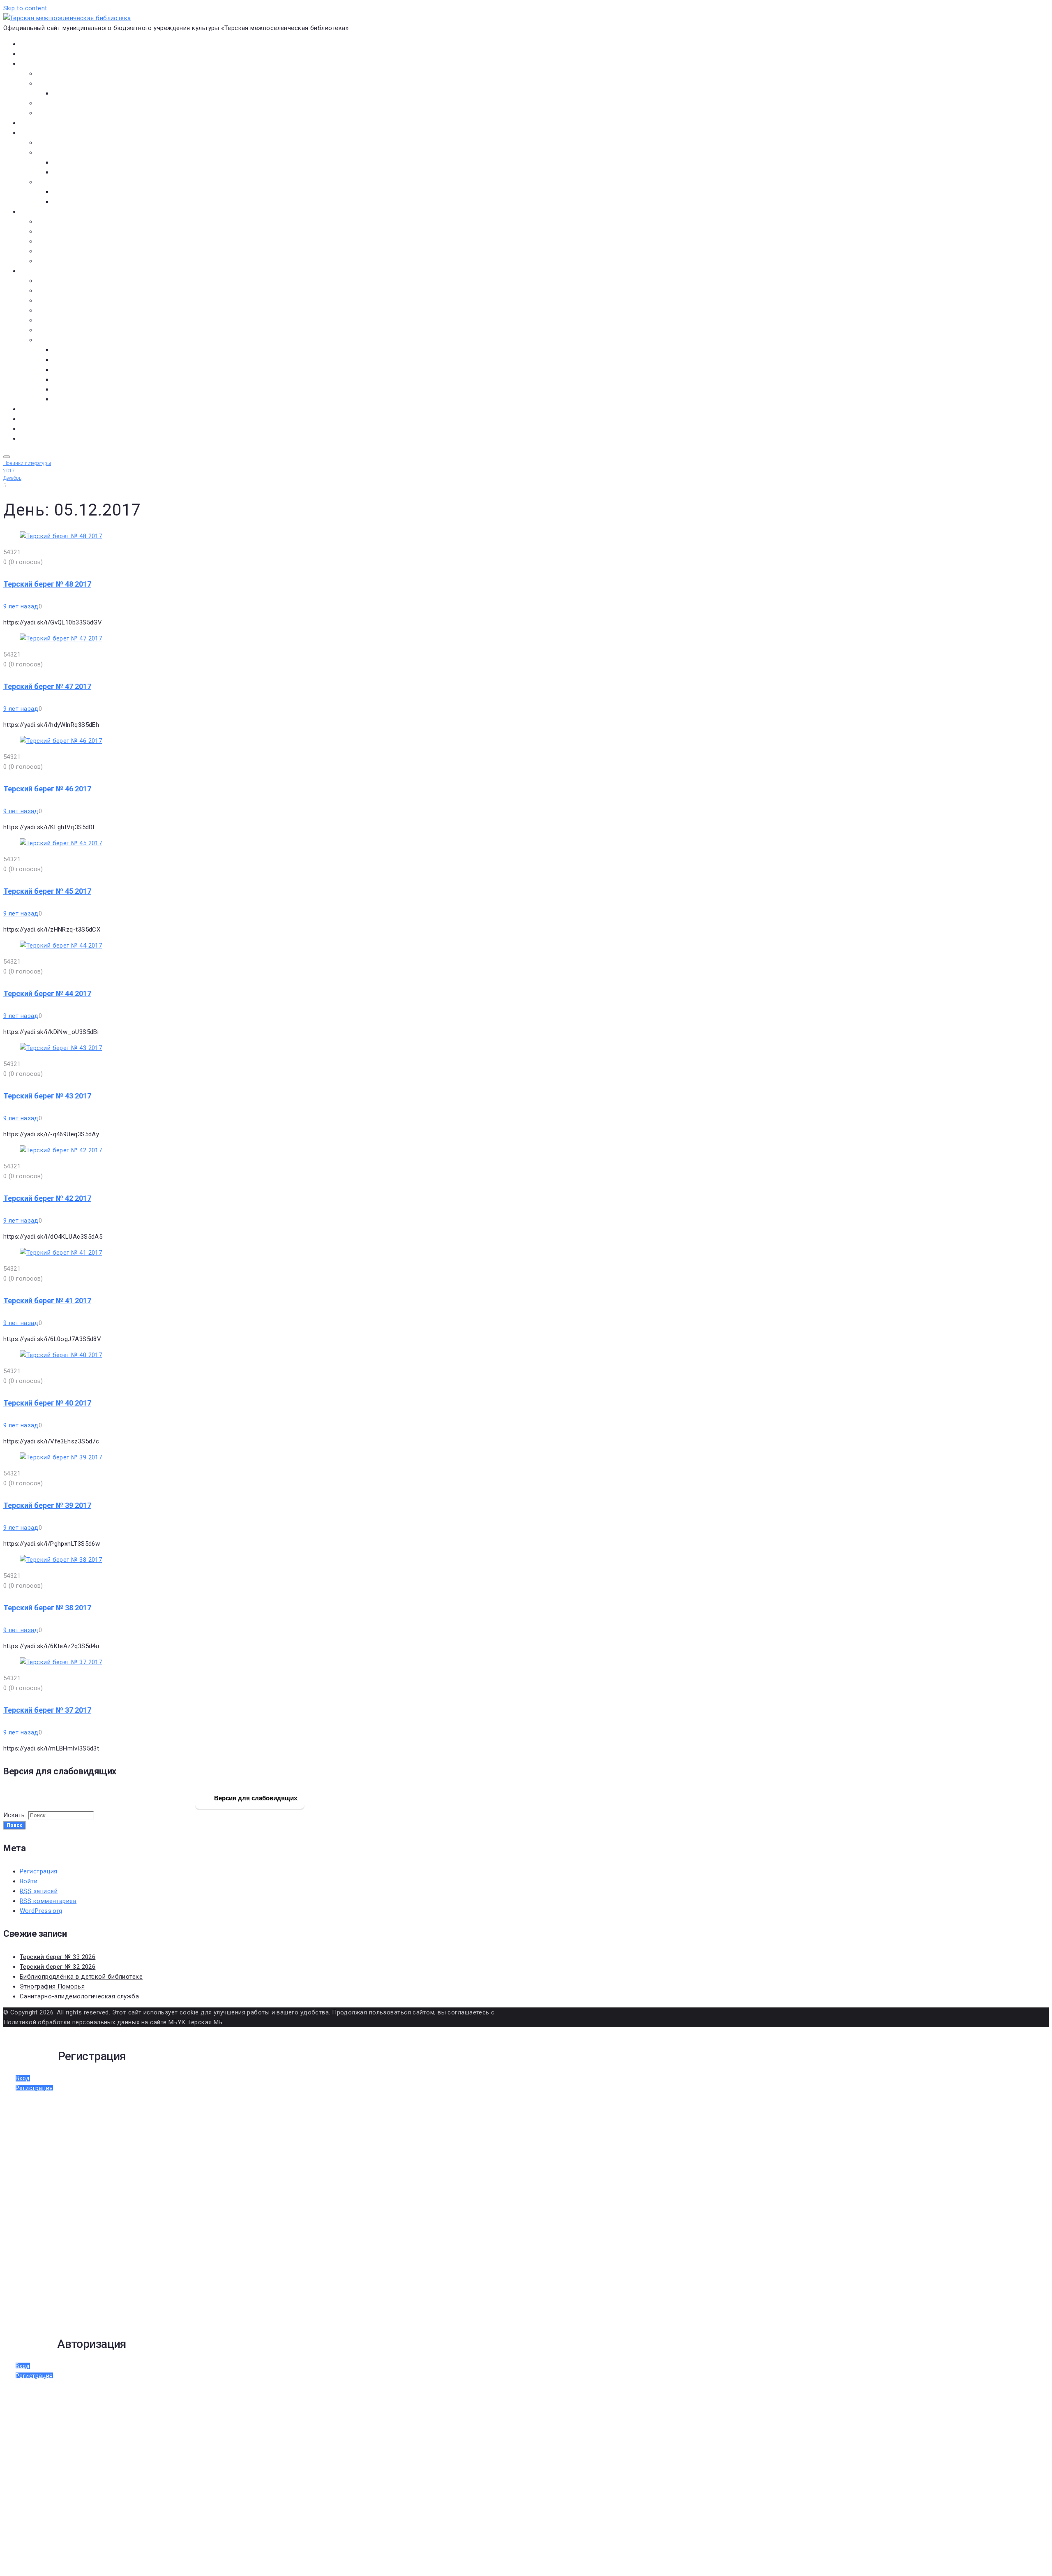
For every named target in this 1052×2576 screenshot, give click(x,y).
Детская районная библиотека (82, 222)
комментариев (48, 1901)
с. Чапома (67, 399)
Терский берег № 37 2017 (47, 1710)
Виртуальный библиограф (57, 429)
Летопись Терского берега (76, 310)
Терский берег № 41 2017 (47, 1301)
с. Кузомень (71, 379)
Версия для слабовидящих (255, 1798)
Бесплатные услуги (65, 113)
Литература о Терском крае (77, 340)
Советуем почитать (82, 172)
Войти (29, 1881)
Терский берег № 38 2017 (47, 1608)
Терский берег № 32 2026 (58, 1967)
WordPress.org (41, 1911)
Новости (32, 54)
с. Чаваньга (70, 389)
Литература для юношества (94, 202)
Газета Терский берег (51, 419)
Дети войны (54, 291)
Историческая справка (71, 83)
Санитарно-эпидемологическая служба (79, 1996)
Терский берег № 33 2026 (58, 1957)
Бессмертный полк (64, 281)
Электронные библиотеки (75, 143)
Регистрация (39, 1871)
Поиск (14, 1825)
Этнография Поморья (52, 1986)
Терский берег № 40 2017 (47, 1403)
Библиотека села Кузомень (77, 261)
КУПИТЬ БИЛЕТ (41, 439)
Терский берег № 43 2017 (47, 1096)
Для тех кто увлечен (83, 192)
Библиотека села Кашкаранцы (82, 251)
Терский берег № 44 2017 (47, 993)
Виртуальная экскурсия (71, 74)
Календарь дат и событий (75, 320)
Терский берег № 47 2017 (47, 686)
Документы (37, 123)
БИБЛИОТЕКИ (39, 212)
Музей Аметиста (61, 231)
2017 (9, 471)
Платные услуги (60, 103)
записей (39, 1891)
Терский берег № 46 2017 (47, 789)
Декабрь (12, 478)
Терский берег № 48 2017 (47, 584)
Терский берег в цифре (53, 409)
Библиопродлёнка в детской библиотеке (81, 1977)
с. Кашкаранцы (75, 370)
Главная (31, 44)
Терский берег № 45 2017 (47, 891)
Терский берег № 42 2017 (47, 1198)
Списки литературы (65, 330)
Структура (68, 93)
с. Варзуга (68, 360)
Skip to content (25, 8)
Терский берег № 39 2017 (47, 1505)
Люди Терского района (71, 301)
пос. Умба (67, 350)
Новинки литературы (83, 162)
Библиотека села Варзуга (74, 241)
